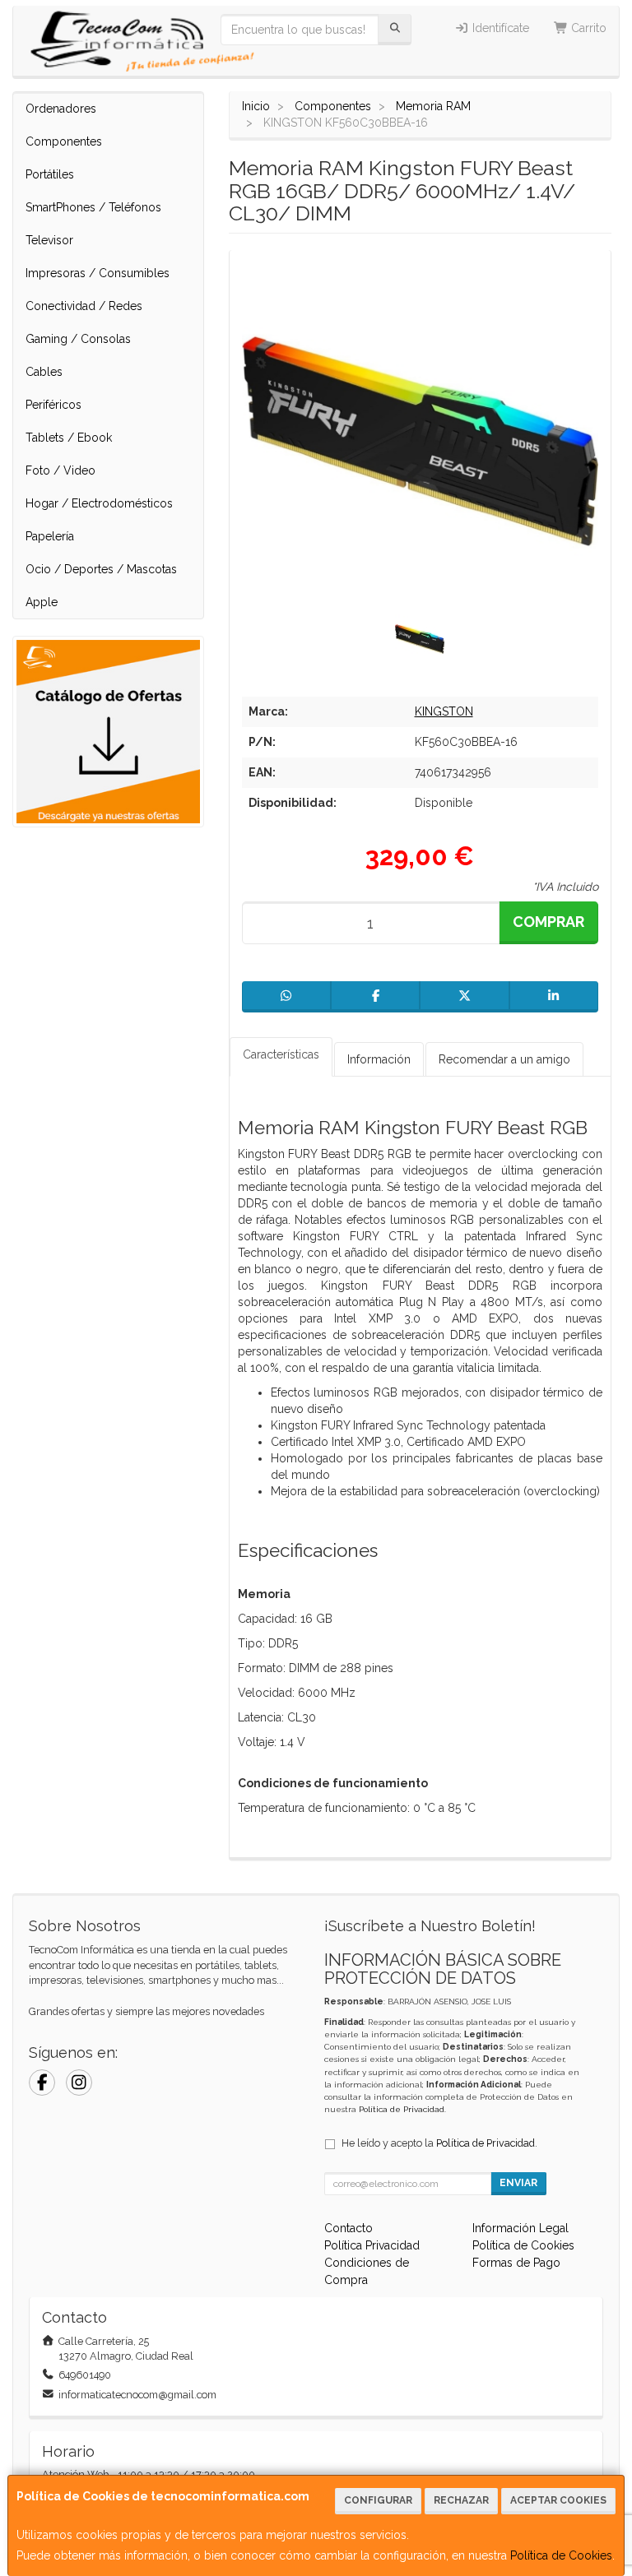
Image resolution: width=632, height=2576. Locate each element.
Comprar (548, 922)
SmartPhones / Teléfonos (93, 207)
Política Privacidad (372, 2245)
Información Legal (520, 2228)
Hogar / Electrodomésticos (99, 503)
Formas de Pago (516, 2263)
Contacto (349, 2228)
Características (281, 1054)
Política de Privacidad (402, 2109)
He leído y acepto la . (439, 2143)
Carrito (587, 28)
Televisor (49, 240)
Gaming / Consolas (78, 339)
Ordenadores (61, 109)
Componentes (64, 141)
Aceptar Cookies (558, 2500)
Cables (44, 372)
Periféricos (53, 405)
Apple (42, 602)
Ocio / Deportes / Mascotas (101, 569)
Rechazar (461, 2500)
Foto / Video (60, 470)
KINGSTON (444, 711)
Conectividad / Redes (84, 306)
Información (379, 1059)
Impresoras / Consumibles (98, 273)
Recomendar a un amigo (504, 1059)
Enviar (518, 2183)
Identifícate (499, 28)
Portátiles (50, 174)
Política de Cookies (561, 2555)
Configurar (378, 2500)
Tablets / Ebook (69, 438)
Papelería (50, 536)
